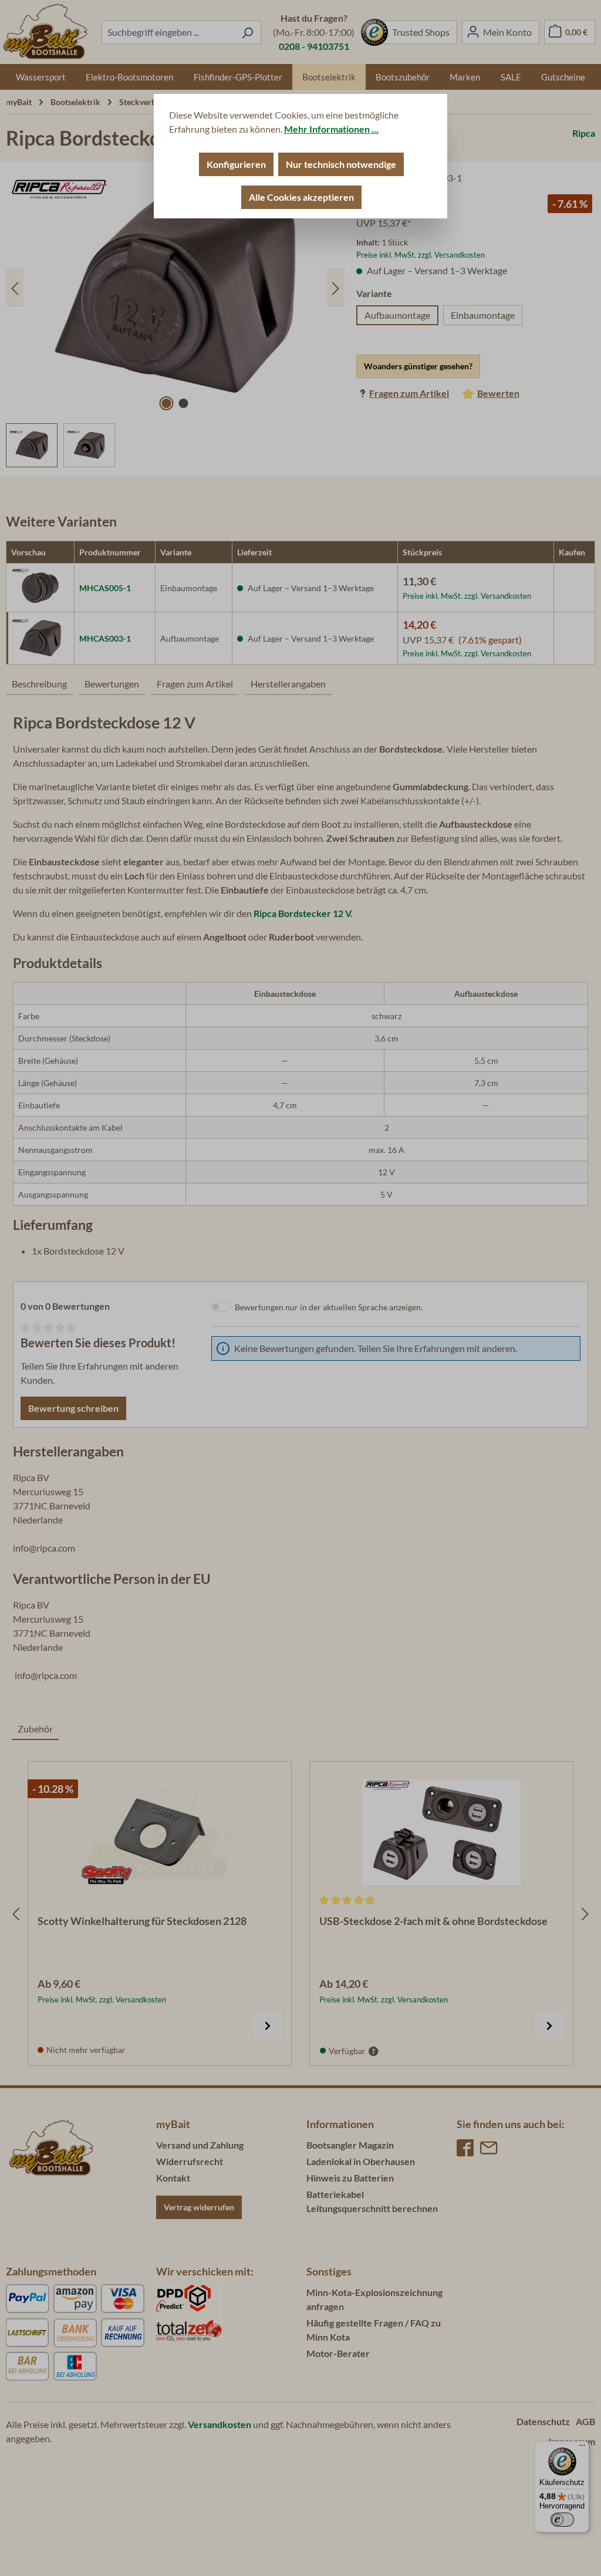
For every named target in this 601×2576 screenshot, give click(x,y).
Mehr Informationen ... (331, 129)
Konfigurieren (236, 164)
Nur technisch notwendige (341, 164)
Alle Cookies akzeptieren (301, 197)
